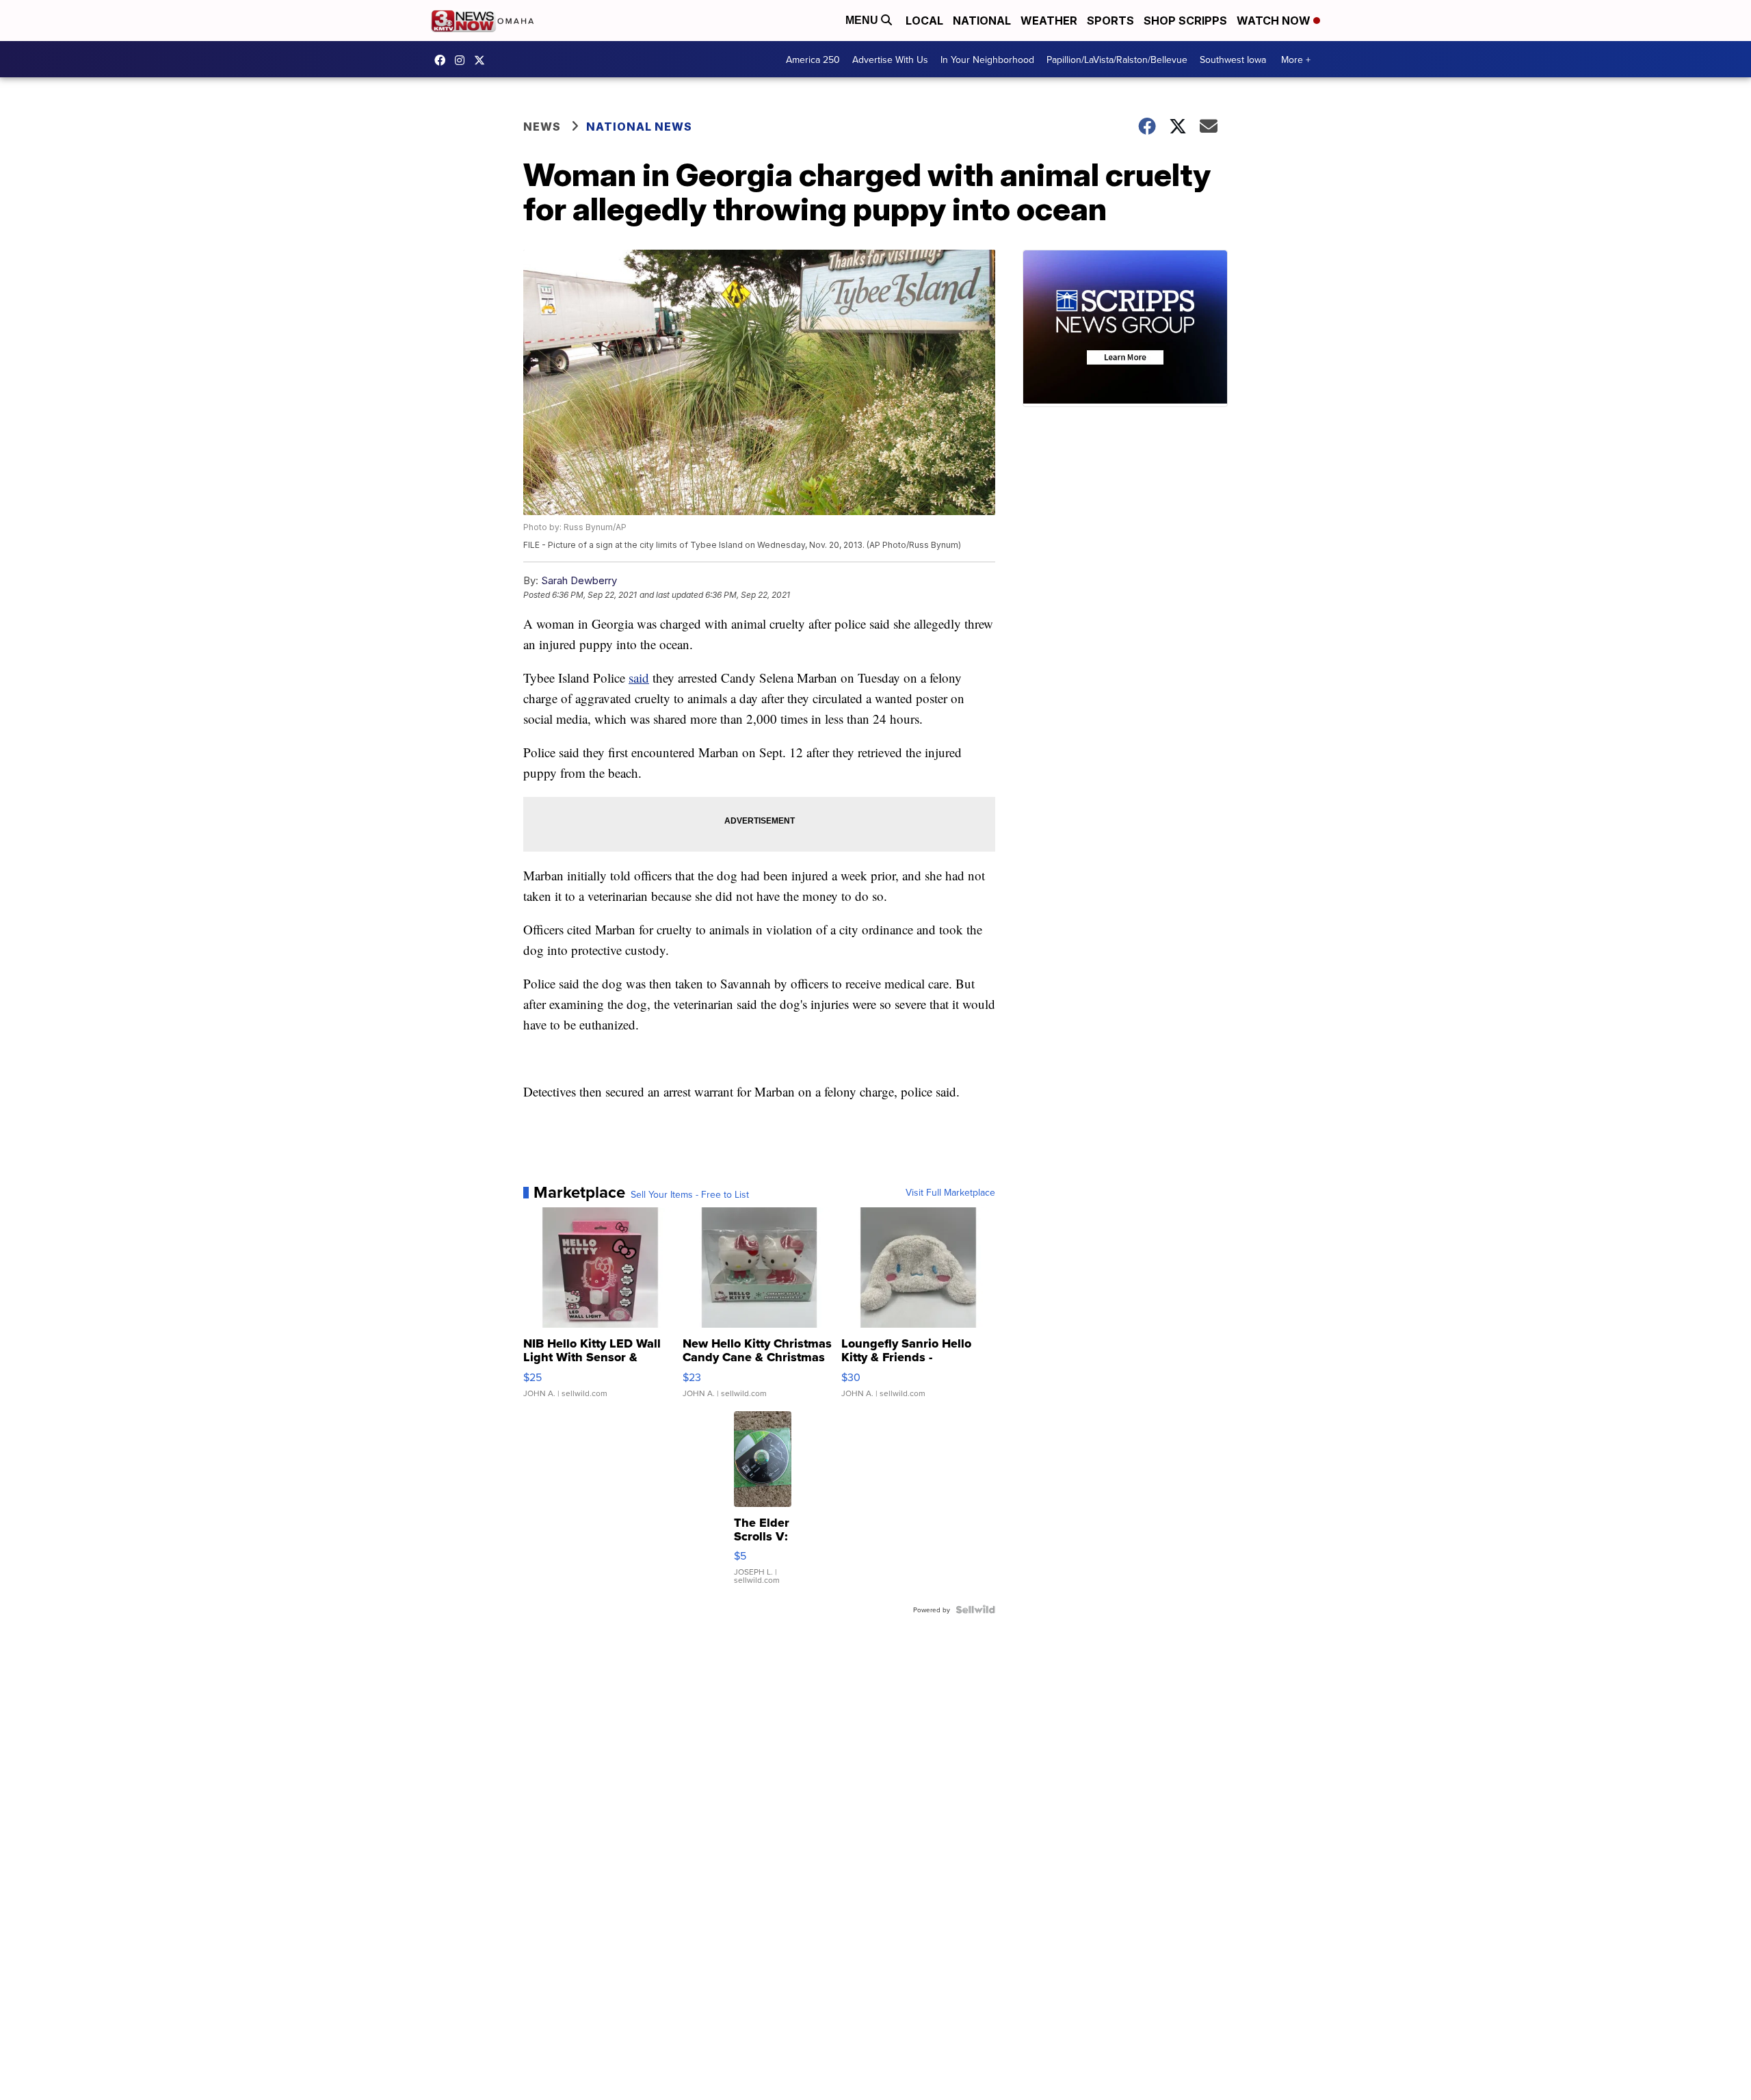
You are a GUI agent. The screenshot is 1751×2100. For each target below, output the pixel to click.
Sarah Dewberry (579, 580)
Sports (1110, 21)
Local (924, 21)
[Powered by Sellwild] (975, 1610)
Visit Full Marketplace (950, 1192)
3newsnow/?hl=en (463, 60)
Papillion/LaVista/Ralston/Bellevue (1117, 60)
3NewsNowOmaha (483, 60)
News (542, 127)
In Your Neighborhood (987, 60)
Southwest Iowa (1233, 60)
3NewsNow (443, 60)
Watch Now (1275, 21)
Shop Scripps (1185, 21)
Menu (863, 20)
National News (639, 127)
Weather (1049, 21)
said (639, 678)
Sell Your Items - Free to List (690, 1194)
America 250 (813, 60)
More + (1296, 60)
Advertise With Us (890, 60)
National (982, 21)
